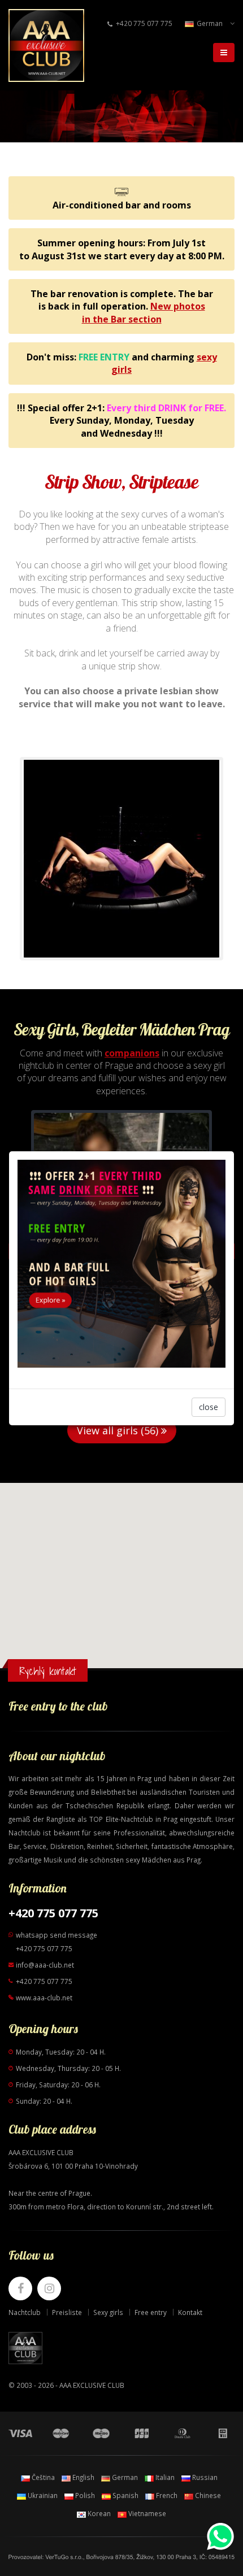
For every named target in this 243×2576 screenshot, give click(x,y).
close (209, 1407)
